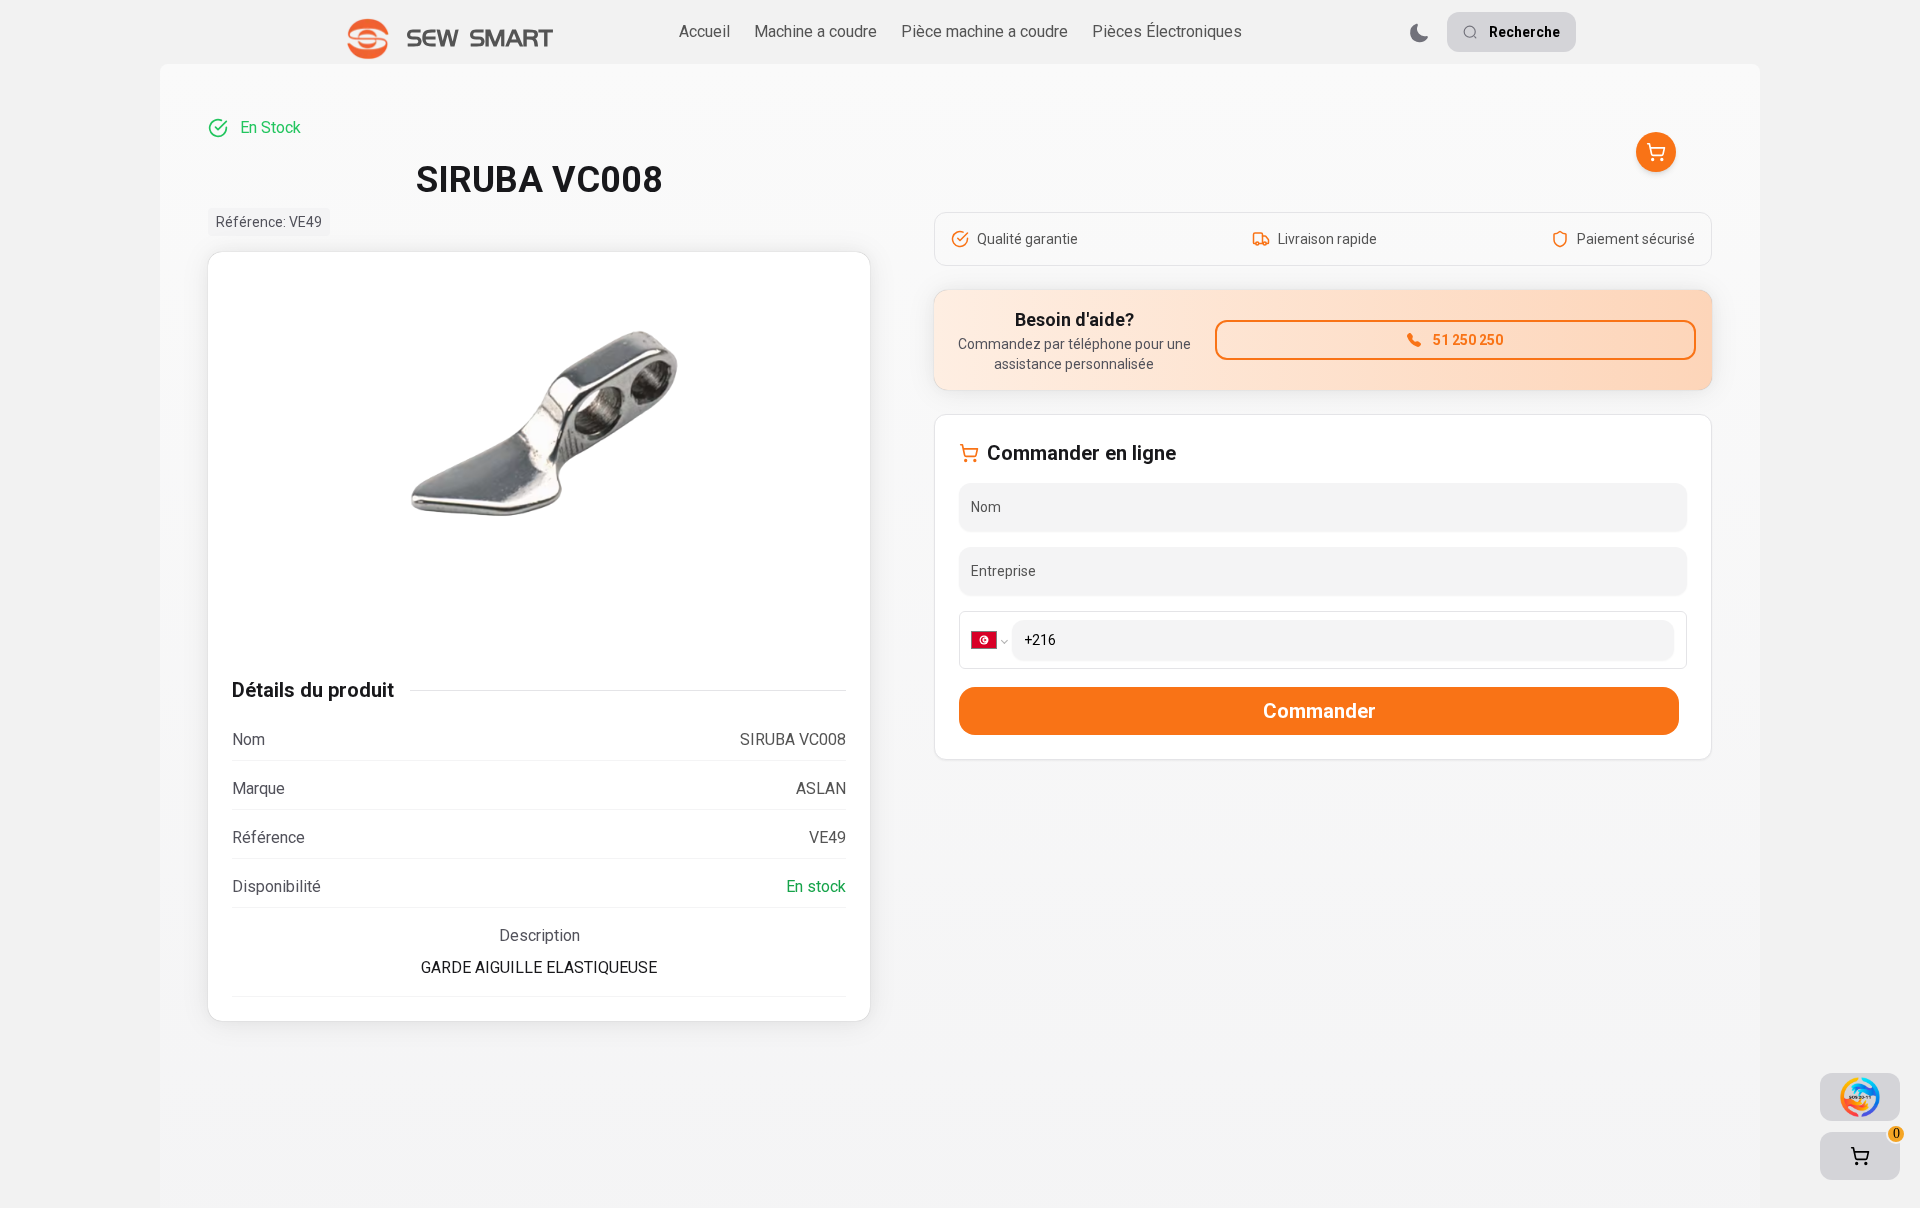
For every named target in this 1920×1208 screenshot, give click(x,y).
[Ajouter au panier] (1656, 152)
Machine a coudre (815, 31)
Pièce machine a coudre (984, 31)
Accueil (704, 31)
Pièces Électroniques (1167, 31)
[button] (1860, 1156)
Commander (1319, 711)
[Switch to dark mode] (1419, 32)
